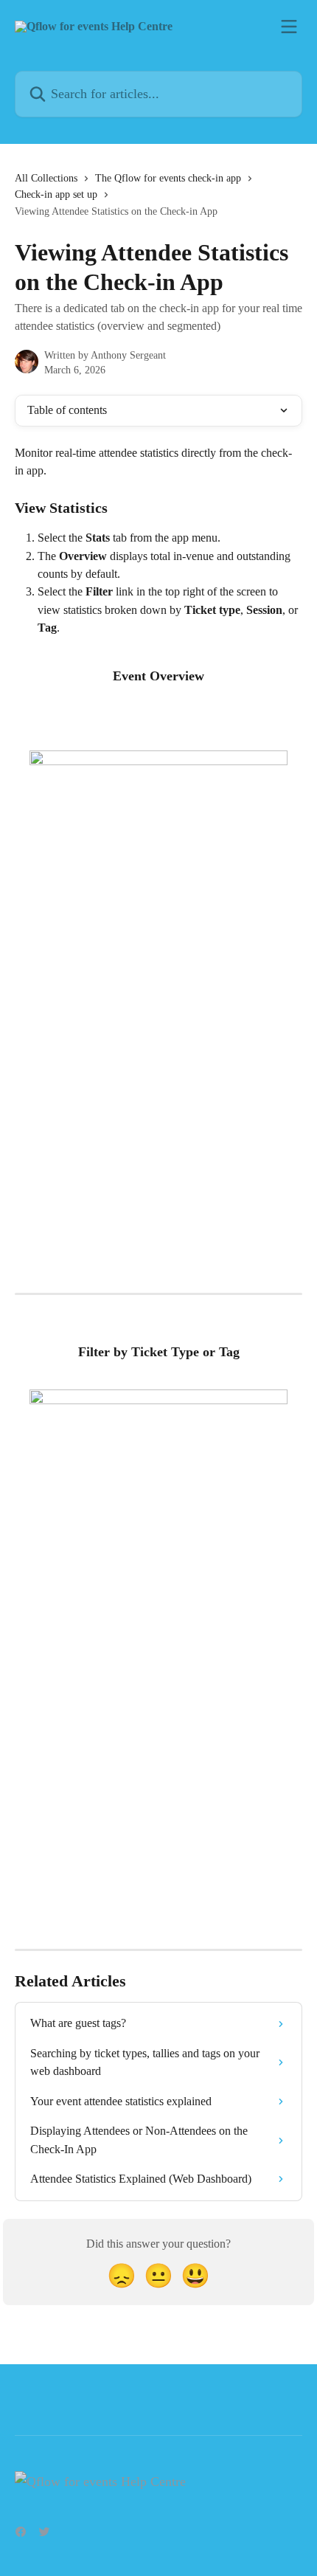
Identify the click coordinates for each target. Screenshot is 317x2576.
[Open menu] (289, 27)
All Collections (46, 178)
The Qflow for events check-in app (168, 178)
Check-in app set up (56, 194)
